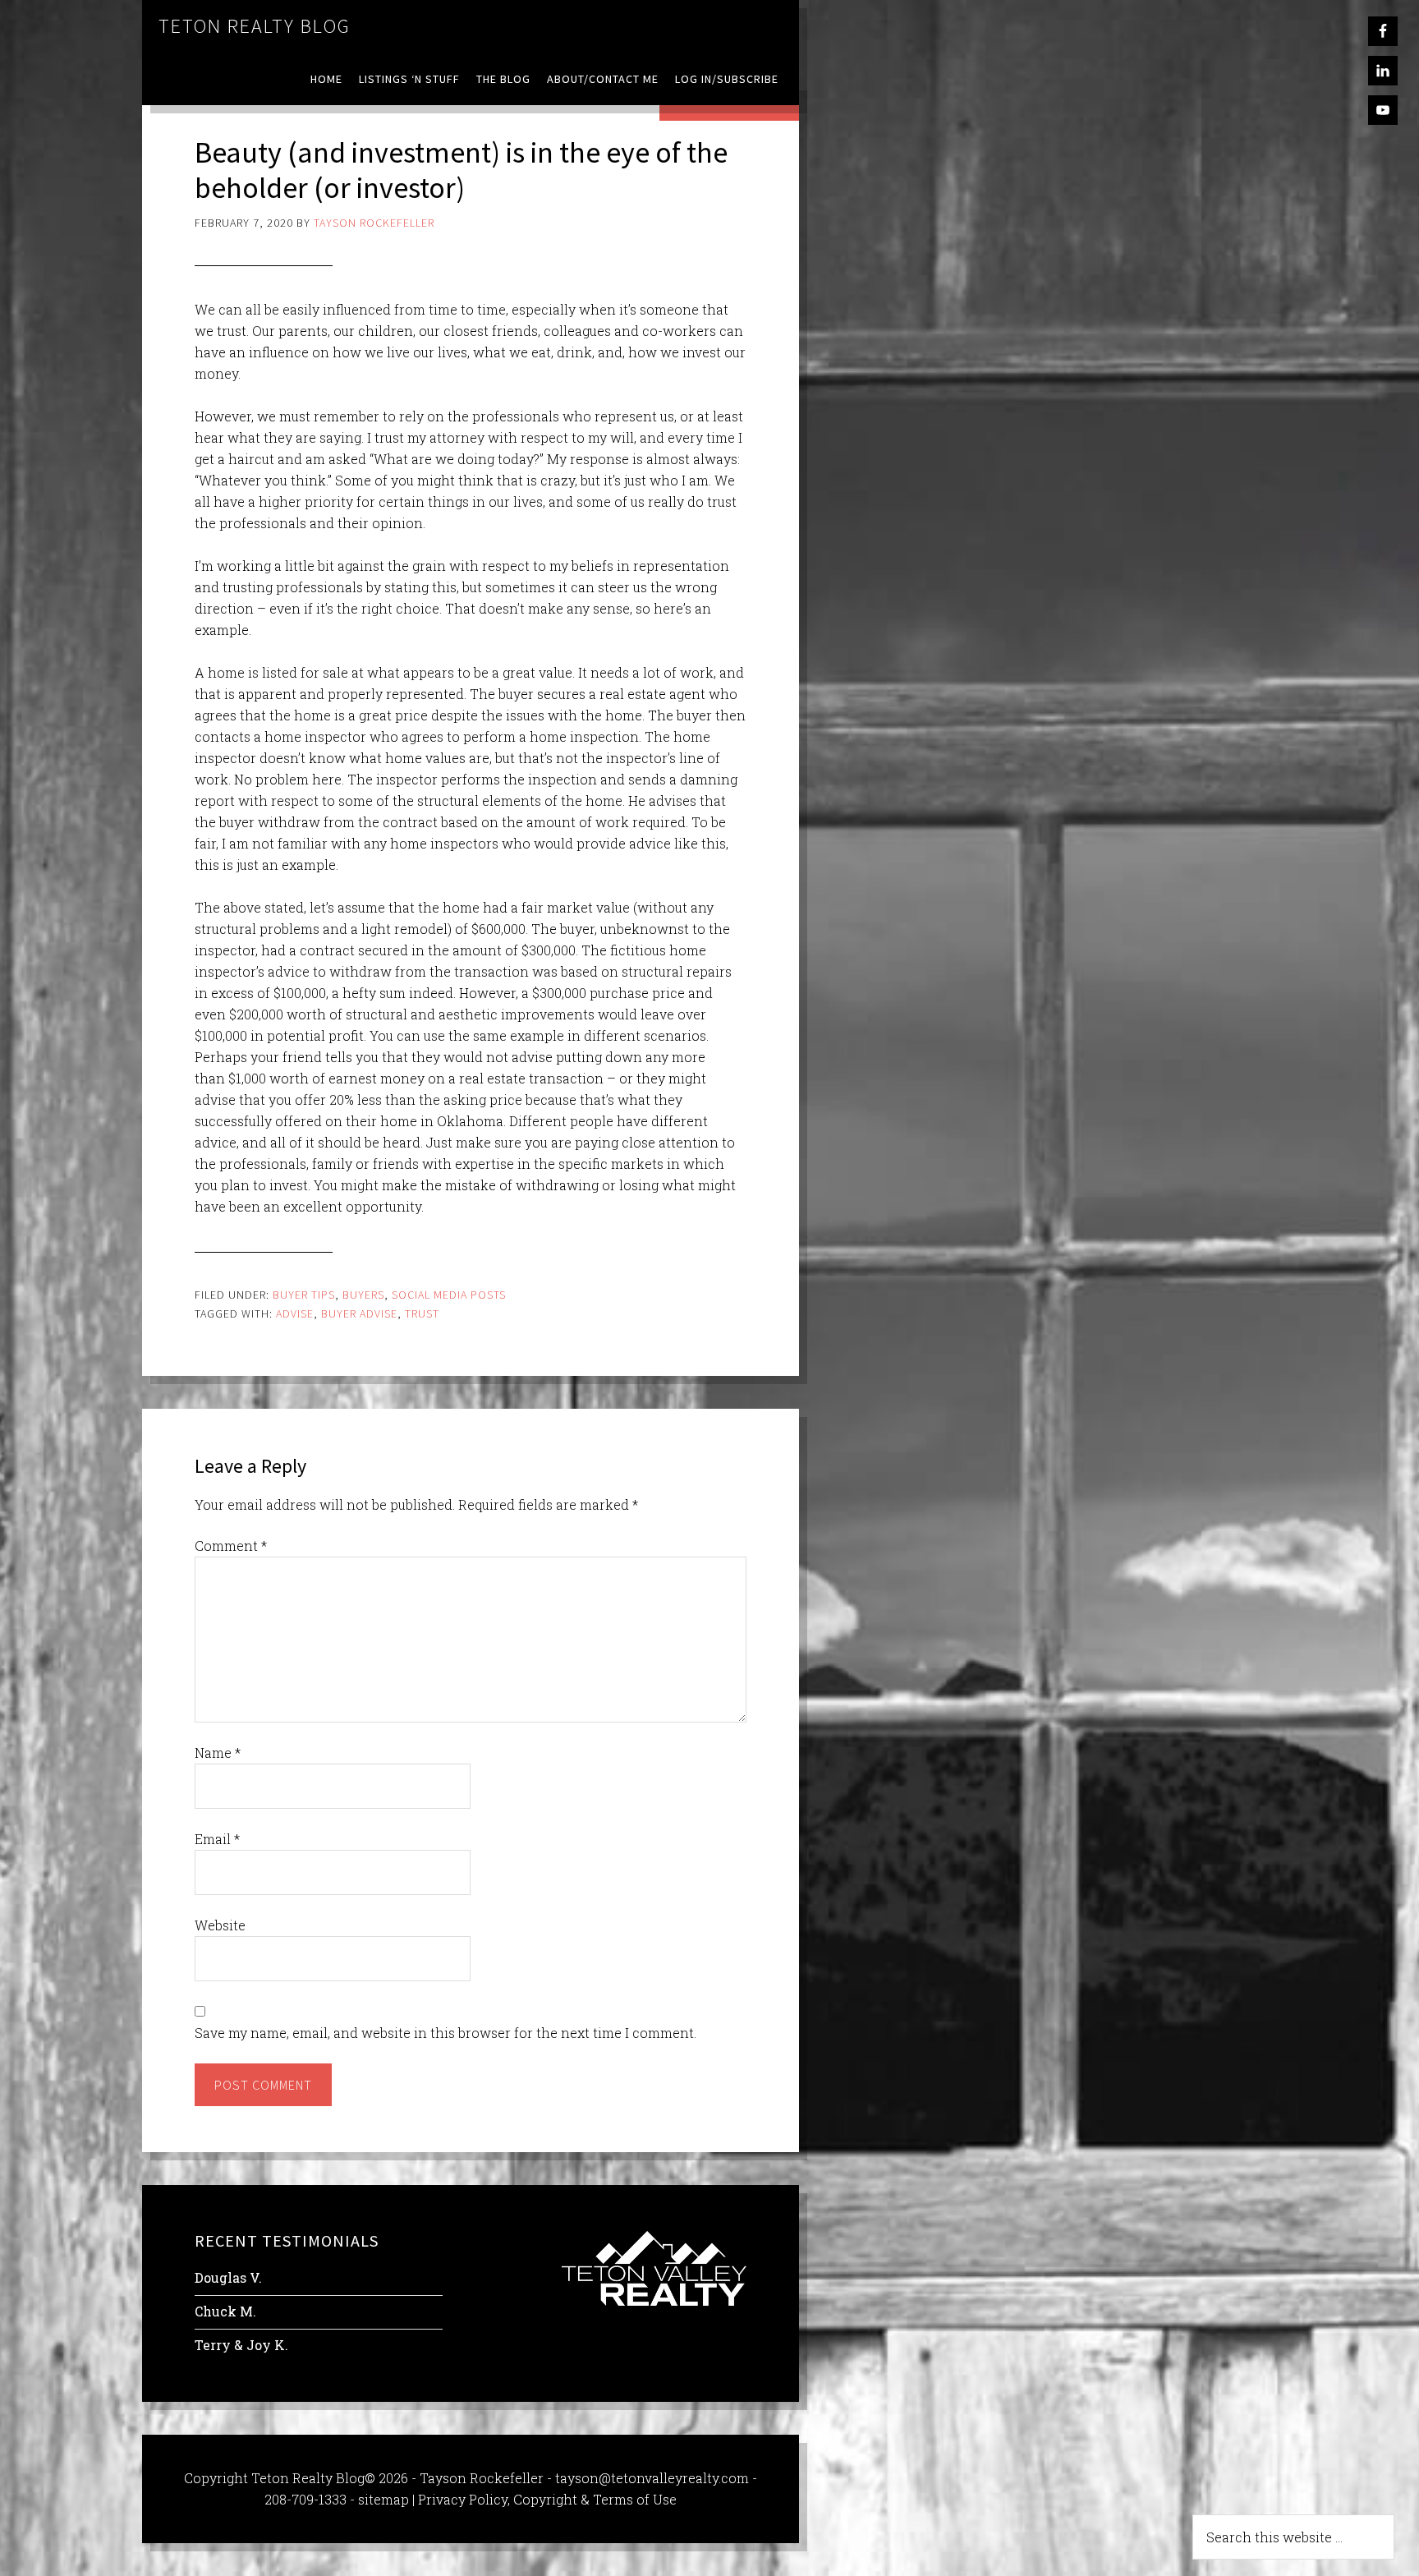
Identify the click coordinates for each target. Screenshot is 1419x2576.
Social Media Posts (449, 1295)
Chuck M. (225, 2311)
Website (220, 1925)
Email (217, 1839)
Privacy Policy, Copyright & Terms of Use (547, 2499)
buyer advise (359, 1313)
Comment (231, 1546)
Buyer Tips (304, 1295)
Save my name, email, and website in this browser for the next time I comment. (445, 2033)
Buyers (363, 1295)
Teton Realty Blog (255, 26)
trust (422, 1313)
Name (218, 1753)
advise (295, 1313)
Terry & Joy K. (241, 2345)
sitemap (383, 2499)
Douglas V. (228, 2277)
